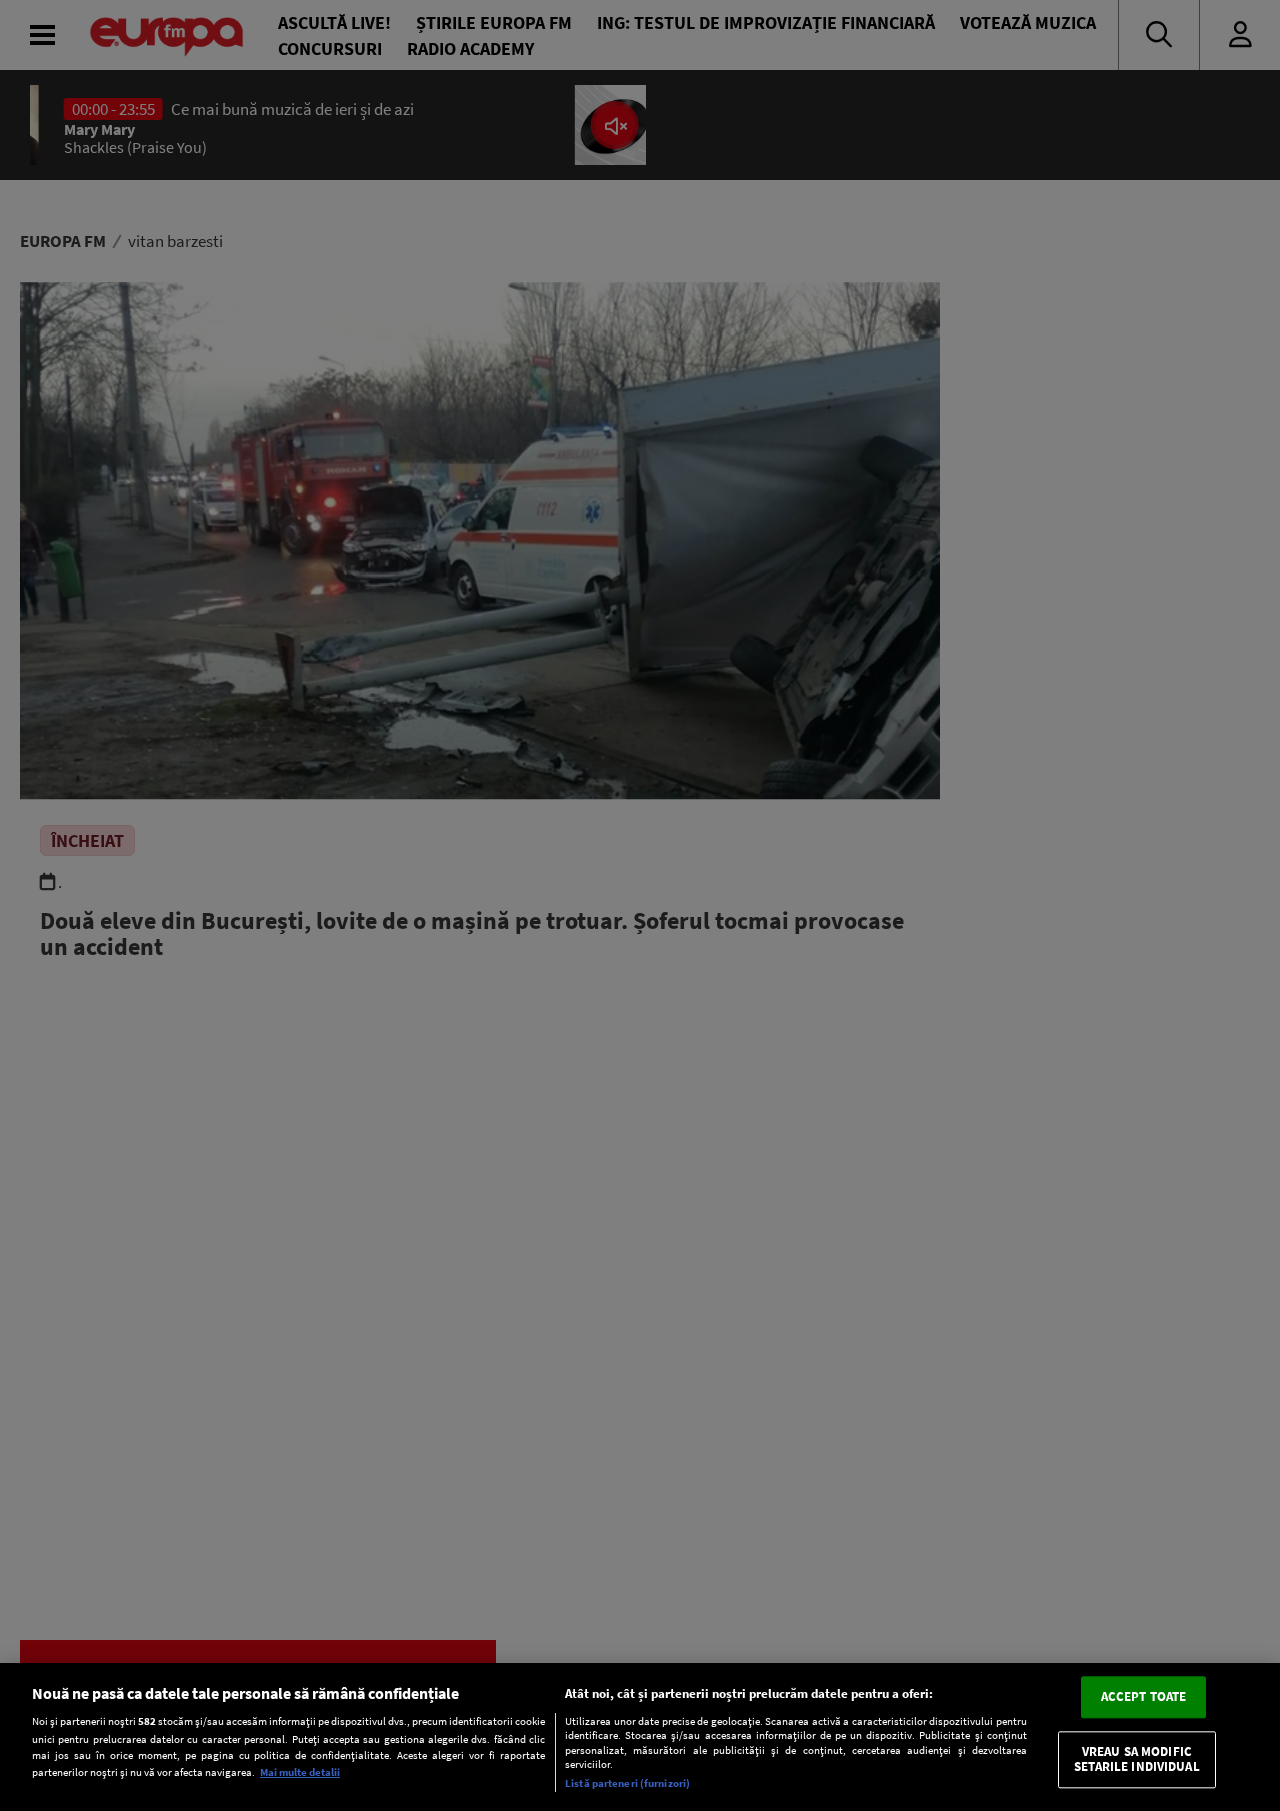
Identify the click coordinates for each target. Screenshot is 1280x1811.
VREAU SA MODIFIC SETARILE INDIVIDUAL (1136, 1759)
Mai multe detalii (300, 1772)
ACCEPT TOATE (1144, 1696)
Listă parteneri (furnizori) (627, 1783)
